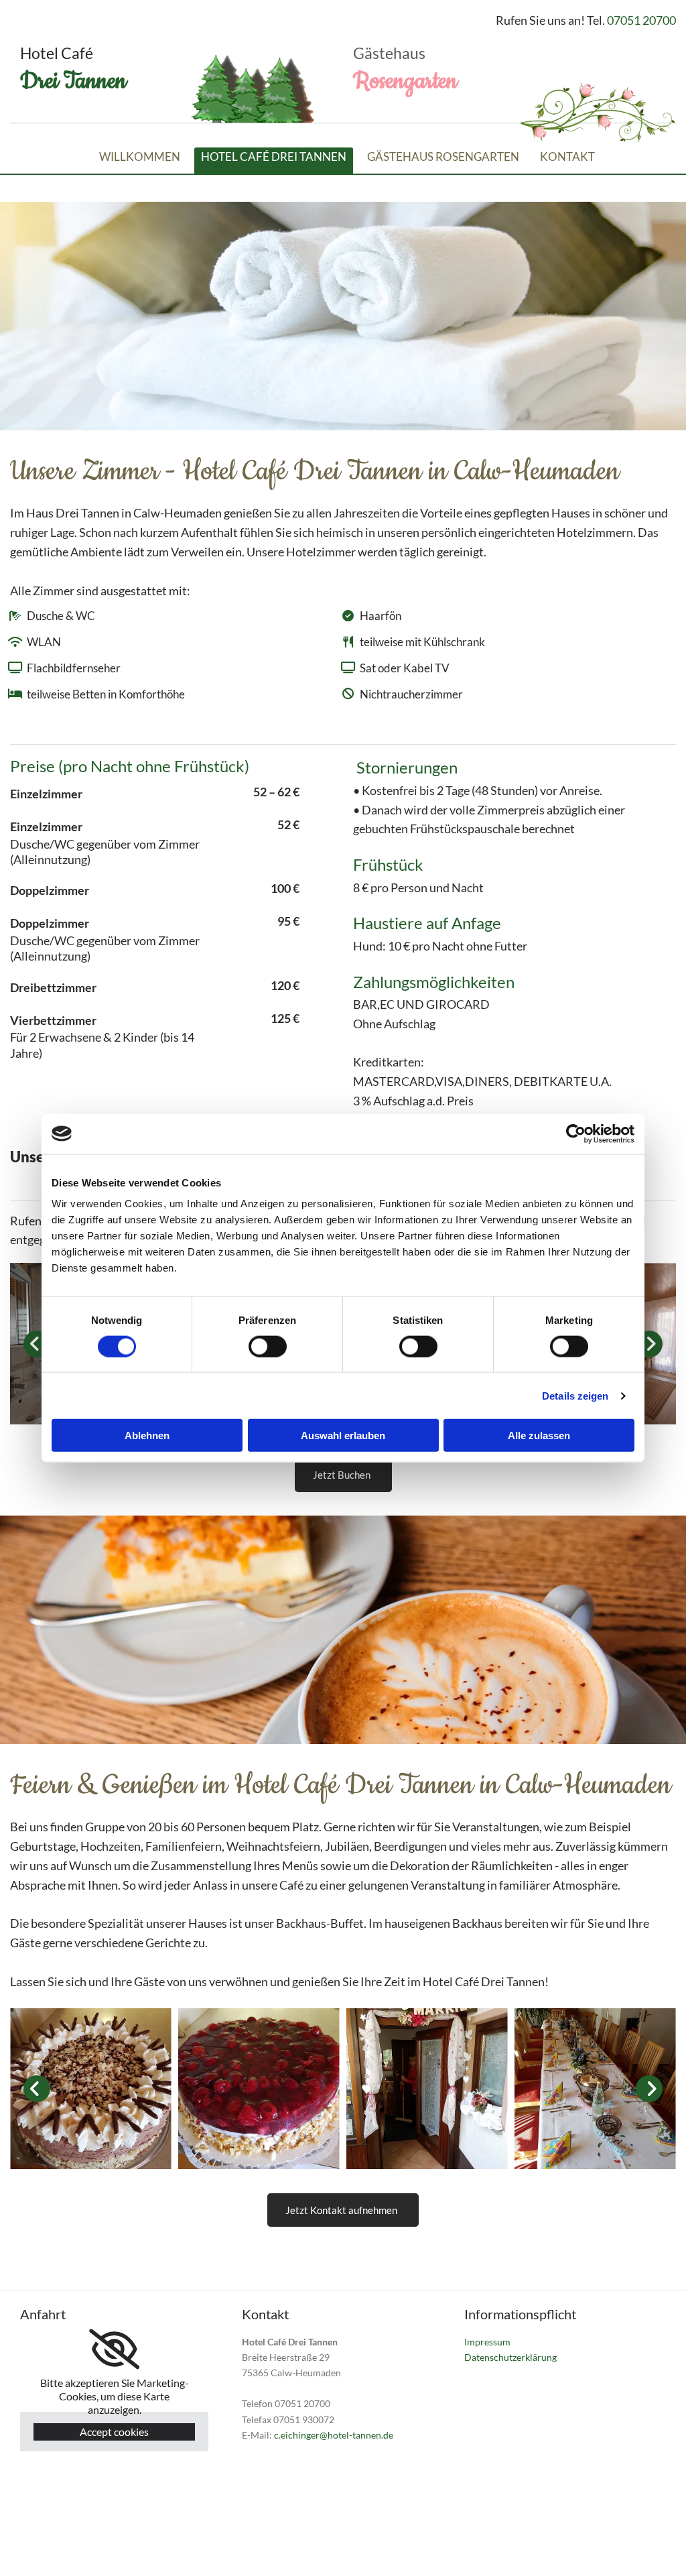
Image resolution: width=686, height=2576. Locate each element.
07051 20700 (641, 20)
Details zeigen (575, 1395)
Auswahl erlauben (343, 1435)
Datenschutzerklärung (510, 2357)
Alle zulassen (539, 1435)
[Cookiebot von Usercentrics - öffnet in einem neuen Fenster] (576, 1133)
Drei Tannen (73, 81)
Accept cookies (114, 2432)
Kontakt (567, 157)
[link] (114, 2349)
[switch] (268, 1346)
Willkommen (140, 157)
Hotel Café (57, 53)
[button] (343, 1475)
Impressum (487, 2342)
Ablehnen (147, 1435)
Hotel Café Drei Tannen (274, 157)
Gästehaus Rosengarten (443, 157)
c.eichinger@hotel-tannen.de (334, 2435)
